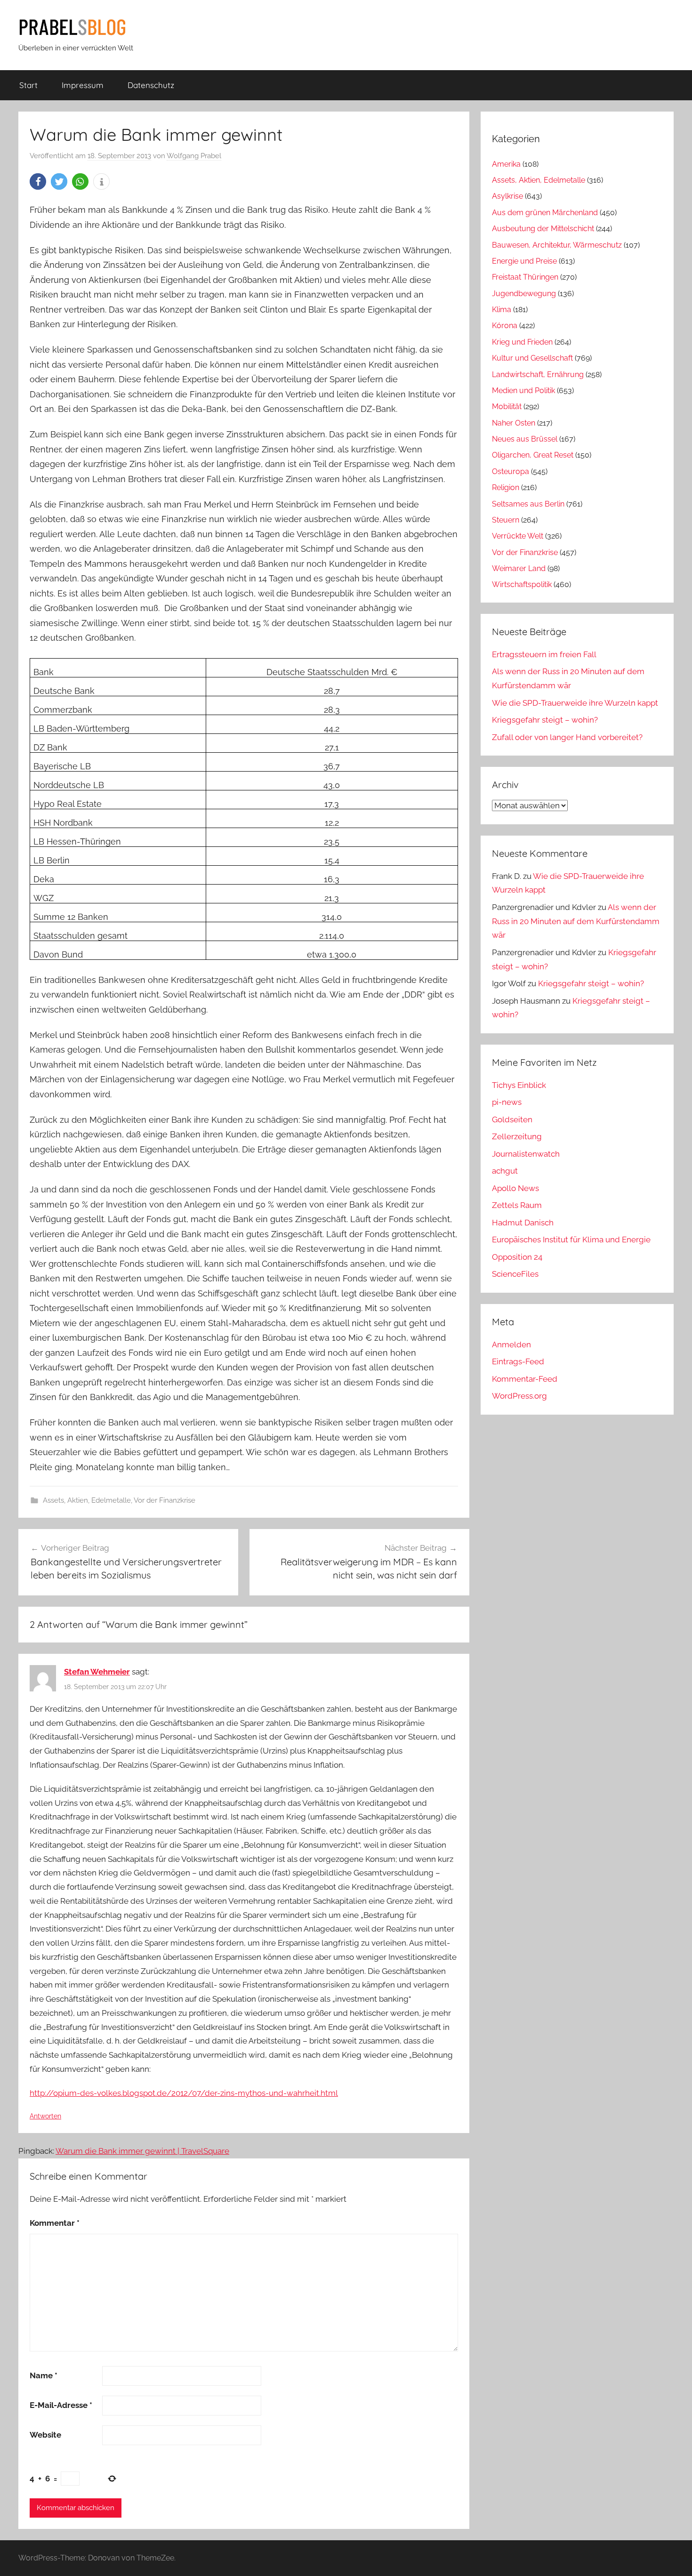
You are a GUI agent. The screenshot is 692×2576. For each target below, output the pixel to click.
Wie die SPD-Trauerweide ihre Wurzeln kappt (575, 703)
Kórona (505, 326)
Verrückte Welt (518, 536)
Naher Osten (514, 423)
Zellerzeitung (517, 1136)
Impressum (83, 85)
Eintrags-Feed (518, 1361)
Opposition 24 (517, 1257)
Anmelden (511, 1344)
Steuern (506, 520)
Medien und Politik (523, 390)
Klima (502, 310)
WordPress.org (519, 1396)
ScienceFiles (515, 1274)
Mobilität (507, 407)
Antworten (45, 2116)
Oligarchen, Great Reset (533, 455)
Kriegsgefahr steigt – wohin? (545, 720)
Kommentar (55, 2223)
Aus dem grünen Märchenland (545, 213)
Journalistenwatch (526, 1154)
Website (45, 2435)
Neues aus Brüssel (525, 439)
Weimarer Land (519, 568)
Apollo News (515, 1188)
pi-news (507, 1102)
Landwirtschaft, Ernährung (538, 374)
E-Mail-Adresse (61, 2405)
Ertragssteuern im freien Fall (544, 654)
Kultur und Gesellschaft (532, 358)
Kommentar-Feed (525, 1379)
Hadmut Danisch (523, 1223)
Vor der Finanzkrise (165, 1500)
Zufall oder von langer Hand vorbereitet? (567, 737)
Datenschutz (151, 85)
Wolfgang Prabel (194, 156)
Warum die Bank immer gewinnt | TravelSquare (142, 2151)
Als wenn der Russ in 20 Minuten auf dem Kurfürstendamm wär (576, 921)
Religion (506, 487)
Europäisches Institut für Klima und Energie (571, 1240)
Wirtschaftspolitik (522, 584)
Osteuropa (511, 471)
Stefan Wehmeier (97, 1672)
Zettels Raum (517, 1205)
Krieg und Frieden (522, 342)
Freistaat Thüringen (525, 277)
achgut (505, 1171)
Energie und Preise (524, 261)
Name (44, 2375)
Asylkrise (507, 196)
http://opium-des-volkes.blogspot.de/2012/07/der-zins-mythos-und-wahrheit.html (184, 2093)
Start (28, 85)
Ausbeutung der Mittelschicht (543, 229)
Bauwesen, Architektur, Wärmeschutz (557, 245)
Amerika (506, 164)
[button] (38, 181)
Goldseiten (512, 1119)
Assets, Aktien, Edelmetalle (87, 1500)
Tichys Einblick (519, 1085)
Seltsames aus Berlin (528, 504)
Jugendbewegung (524, 294)
